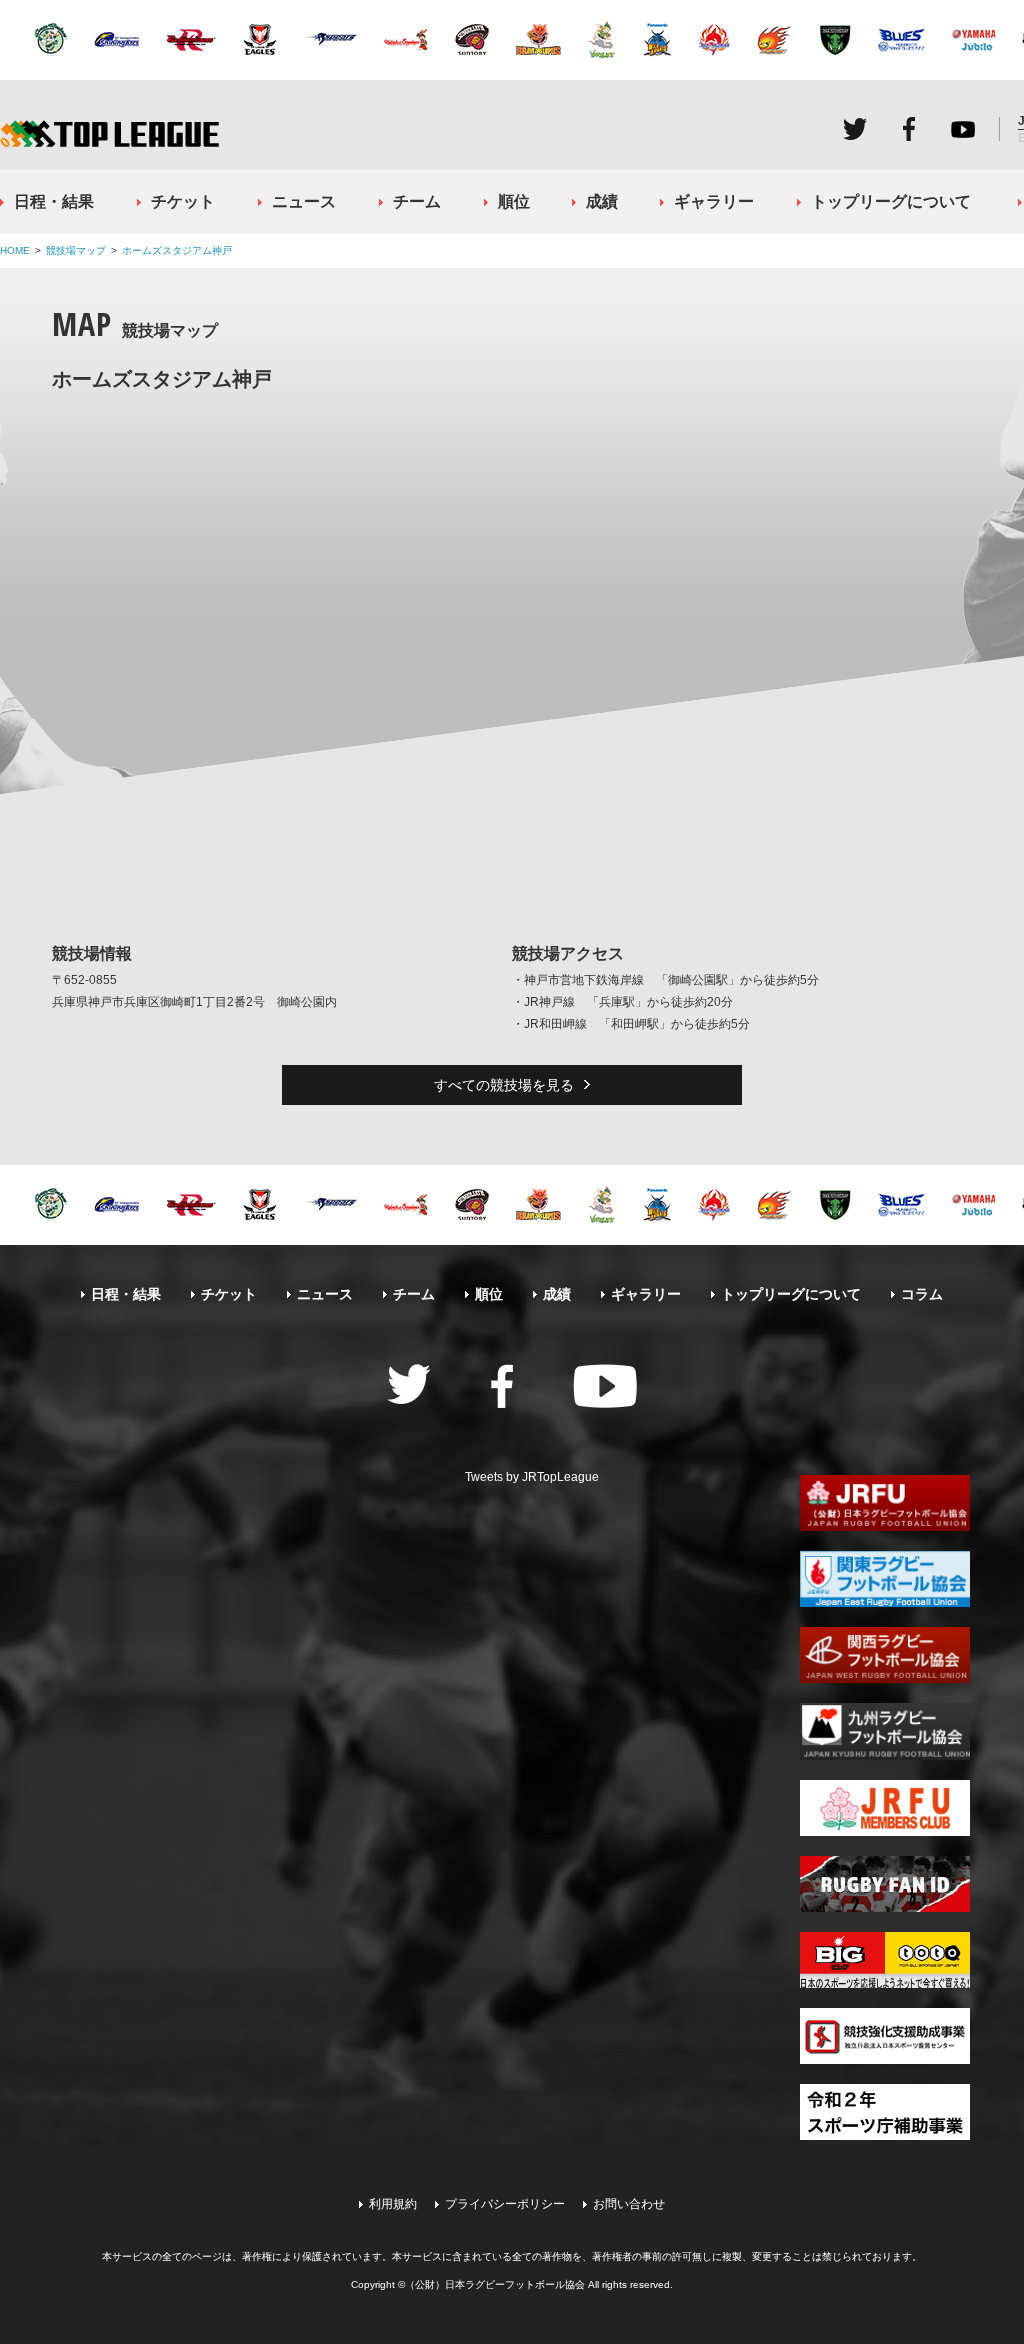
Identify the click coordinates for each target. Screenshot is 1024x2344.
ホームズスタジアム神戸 (177, 250)
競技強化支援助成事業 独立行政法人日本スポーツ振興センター (885, 2036)
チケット (183, 201)
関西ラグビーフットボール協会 (885, 1655)
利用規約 (393, 2204)
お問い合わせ (629, 2204)
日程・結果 (54, 201)
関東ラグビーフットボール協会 (885, 1579)
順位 (514, 201)
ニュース (304, 201)
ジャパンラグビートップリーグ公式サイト (109, 133)
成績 (602, 201)
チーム (417, 201)
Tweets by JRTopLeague (532, 1477)
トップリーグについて (891, 201)
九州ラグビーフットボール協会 (885, 1731)
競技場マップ (76, 250)
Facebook (909, 129)
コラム (922, 1294)
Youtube (963, 129)
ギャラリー (714, 201)
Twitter (855, 129)
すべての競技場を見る (504, 1085)
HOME (15, 250)
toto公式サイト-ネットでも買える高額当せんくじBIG (885, 1960)
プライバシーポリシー (505, 2204)
